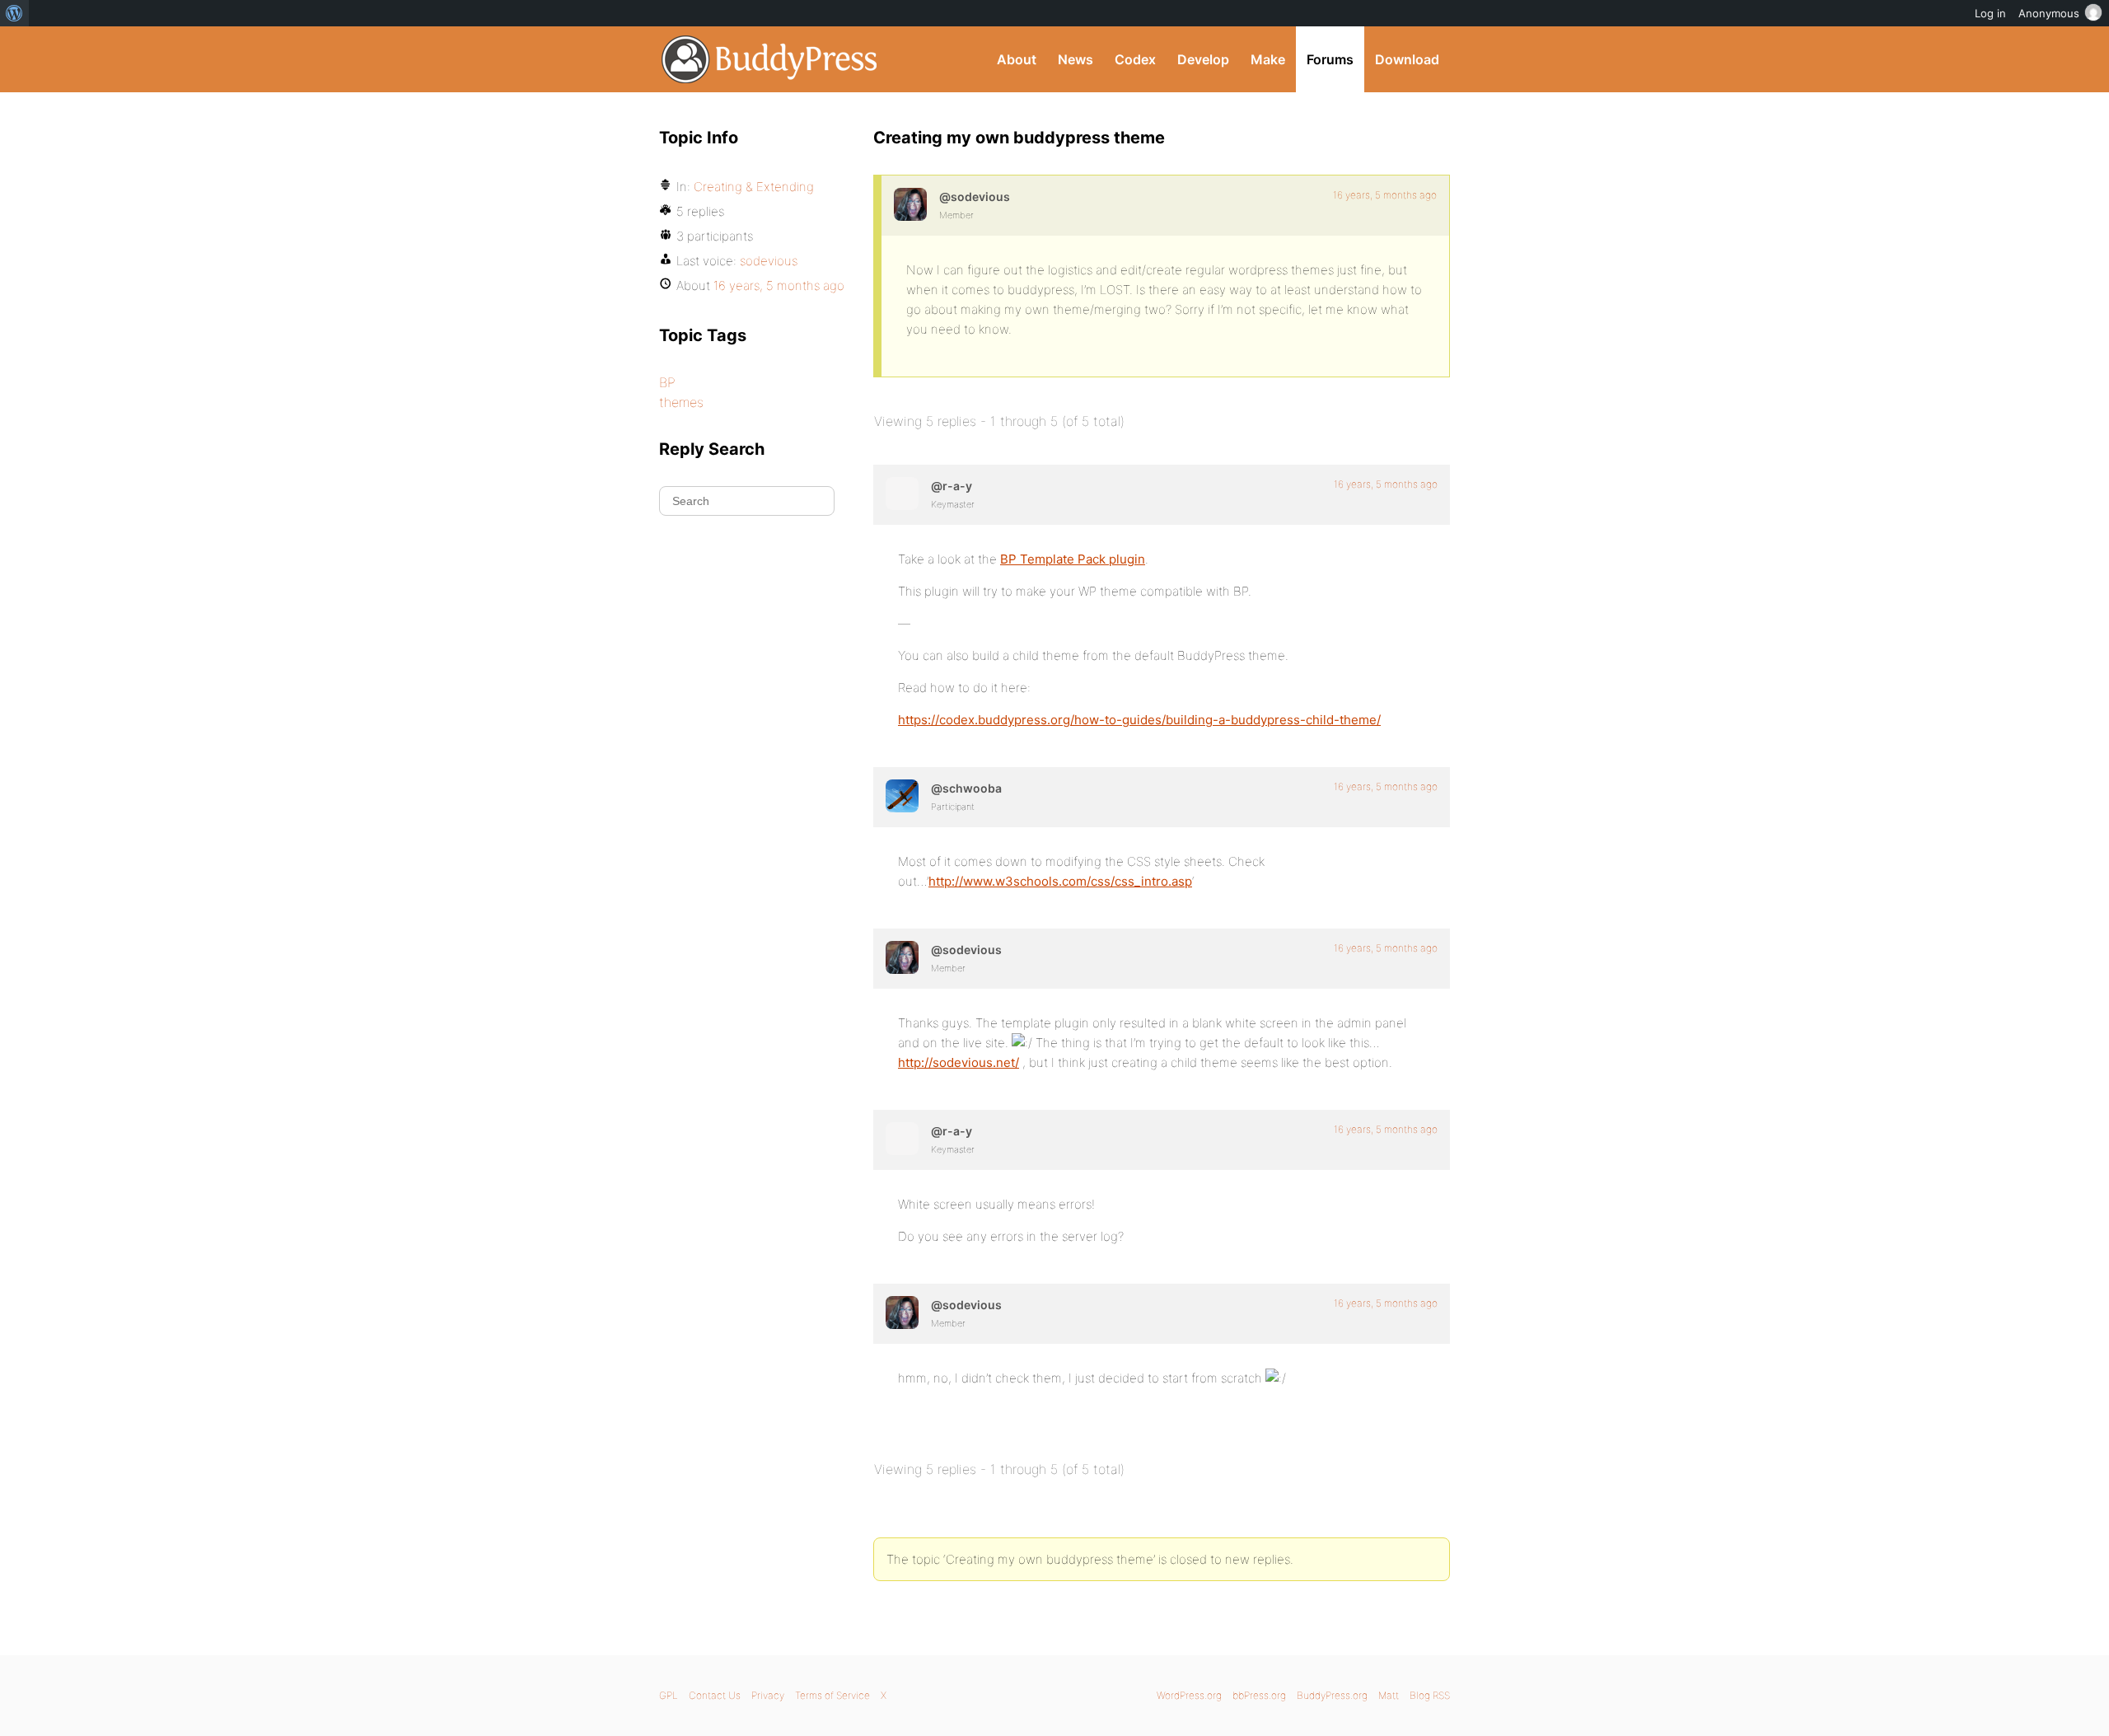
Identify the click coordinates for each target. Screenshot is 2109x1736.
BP (667, 382)
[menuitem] (14, 13)
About (1017, 59)
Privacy (768, 1695)
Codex (1135, 59)
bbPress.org (1259, 1695)
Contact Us (715, 1695)
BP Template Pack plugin (1073, 559)
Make (1268, 59)
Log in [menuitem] (1990, 13)
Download (1407, 59)
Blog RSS (1430, 1695)
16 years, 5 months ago (1385, 195)
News (1076, 59)
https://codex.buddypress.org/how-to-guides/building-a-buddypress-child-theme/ (1139, 720)
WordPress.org (1189, 1695)
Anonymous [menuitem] (2049, 13)
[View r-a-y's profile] (902, 494)
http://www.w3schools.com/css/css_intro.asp (1060, 881)
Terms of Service (832, 1695)
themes (681, 402)
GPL (669, 1695)
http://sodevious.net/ (959, 1062)
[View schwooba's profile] (902, 796)
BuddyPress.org (770, 59)
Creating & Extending (754, 187)
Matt (1389, 1695)
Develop (1203, 59)
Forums (1330, 59)
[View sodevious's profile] (910, 204)
